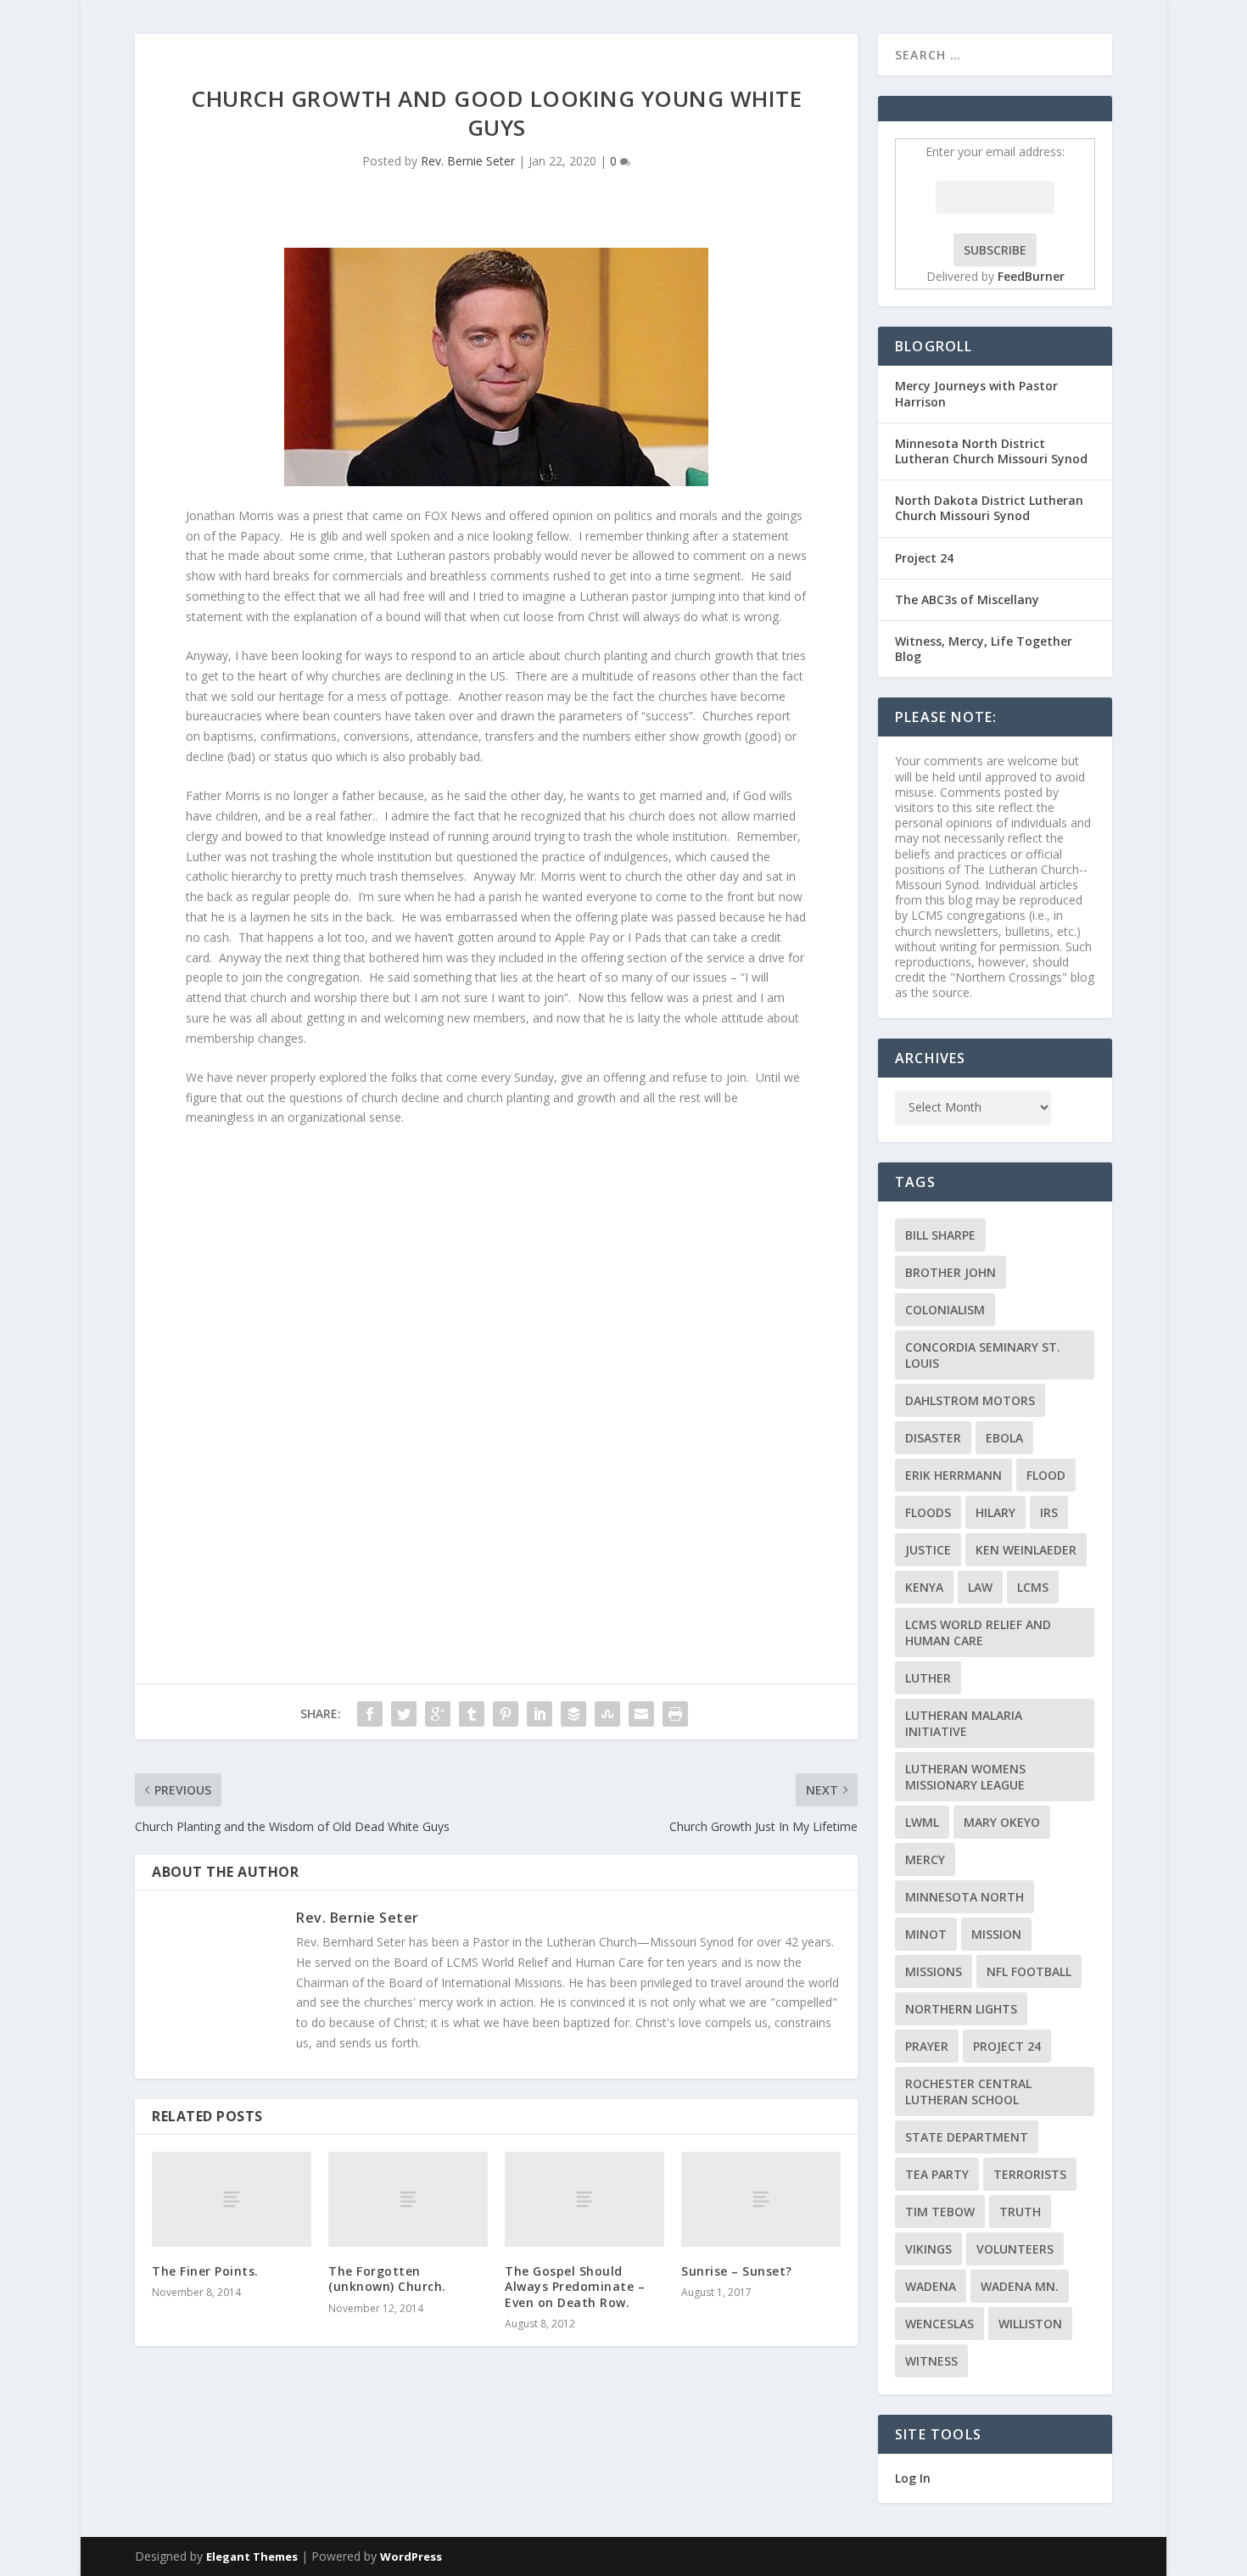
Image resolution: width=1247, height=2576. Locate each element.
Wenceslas (939, 2324)
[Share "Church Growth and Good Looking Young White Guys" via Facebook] (370, 1714)
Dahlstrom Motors (970, 1400)
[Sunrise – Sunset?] (761, 2200)
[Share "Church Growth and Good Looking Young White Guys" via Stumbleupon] (607, 1714)
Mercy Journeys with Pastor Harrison (976, 393)
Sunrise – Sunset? (737, 2271)
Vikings (928, 2249)
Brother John (951, 1272)
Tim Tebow (940, 2212)
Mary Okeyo (1002, 1822)
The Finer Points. (205, 2271)
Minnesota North (965, 1897)
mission (996, 1934)
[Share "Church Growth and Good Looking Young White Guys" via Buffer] (573, 1714)
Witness (931, 2361)
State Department (967, 2137)
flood (1046, 1475)
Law (980, 1587)
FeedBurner (1031, 276)
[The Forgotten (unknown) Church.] (408, 2200)
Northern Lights (961, 2009)
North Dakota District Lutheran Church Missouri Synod (989, 508)
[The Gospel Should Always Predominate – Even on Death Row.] (584, 2200)
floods (928, 1512)
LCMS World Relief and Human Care (978, 1632)
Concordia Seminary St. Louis (983, 1355)
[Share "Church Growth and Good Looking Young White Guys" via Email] (641, 1714)
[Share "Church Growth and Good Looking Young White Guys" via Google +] (438, 1714)
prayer (927, 2046)
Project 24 (924, 558)
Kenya (924, 1587)
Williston (1030, 2324)
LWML (922, 1822)
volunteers (1015, 2249)
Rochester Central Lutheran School (968, 2092)
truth (1020, 2212)
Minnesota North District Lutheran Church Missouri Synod (991, 451)
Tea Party (937, 2174)
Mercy (925, 1859)
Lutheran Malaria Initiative (964, 1723)
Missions (934, 1971)
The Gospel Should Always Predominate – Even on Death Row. (575, 2286)
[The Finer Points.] (232, 2200)
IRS (1049, 1512)
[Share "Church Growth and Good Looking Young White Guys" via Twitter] (404, 1714)
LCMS (1033, 1587)
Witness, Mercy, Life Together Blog (984, 649)
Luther (928, 1678)
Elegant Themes (252, 2556)
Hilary (995, 1512)
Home (1139, 54)
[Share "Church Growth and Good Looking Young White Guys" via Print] (675, 1714)
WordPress (411, 2556)
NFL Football (1029, 1971)
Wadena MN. (1020, 2286)
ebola (1004, 1438)
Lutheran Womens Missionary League (965, 1777)
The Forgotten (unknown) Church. (387, 2279)
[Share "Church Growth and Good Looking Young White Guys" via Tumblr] (472, 1714)
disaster (933, 1438)
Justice (928, 1550)
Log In (913, 2478)
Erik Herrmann (953, 1475)
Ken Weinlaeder (1026, 1550)
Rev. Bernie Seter (468, 161)
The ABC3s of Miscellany (967, 599)
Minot (926, 1934)
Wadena (931, 2286)
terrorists (1030, 2174)
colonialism (945, 1310)
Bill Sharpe (940, 1235)
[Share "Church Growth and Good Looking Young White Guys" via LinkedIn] (540, 1714)
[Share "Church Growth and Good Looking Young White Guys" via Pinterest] (506, 1714)
